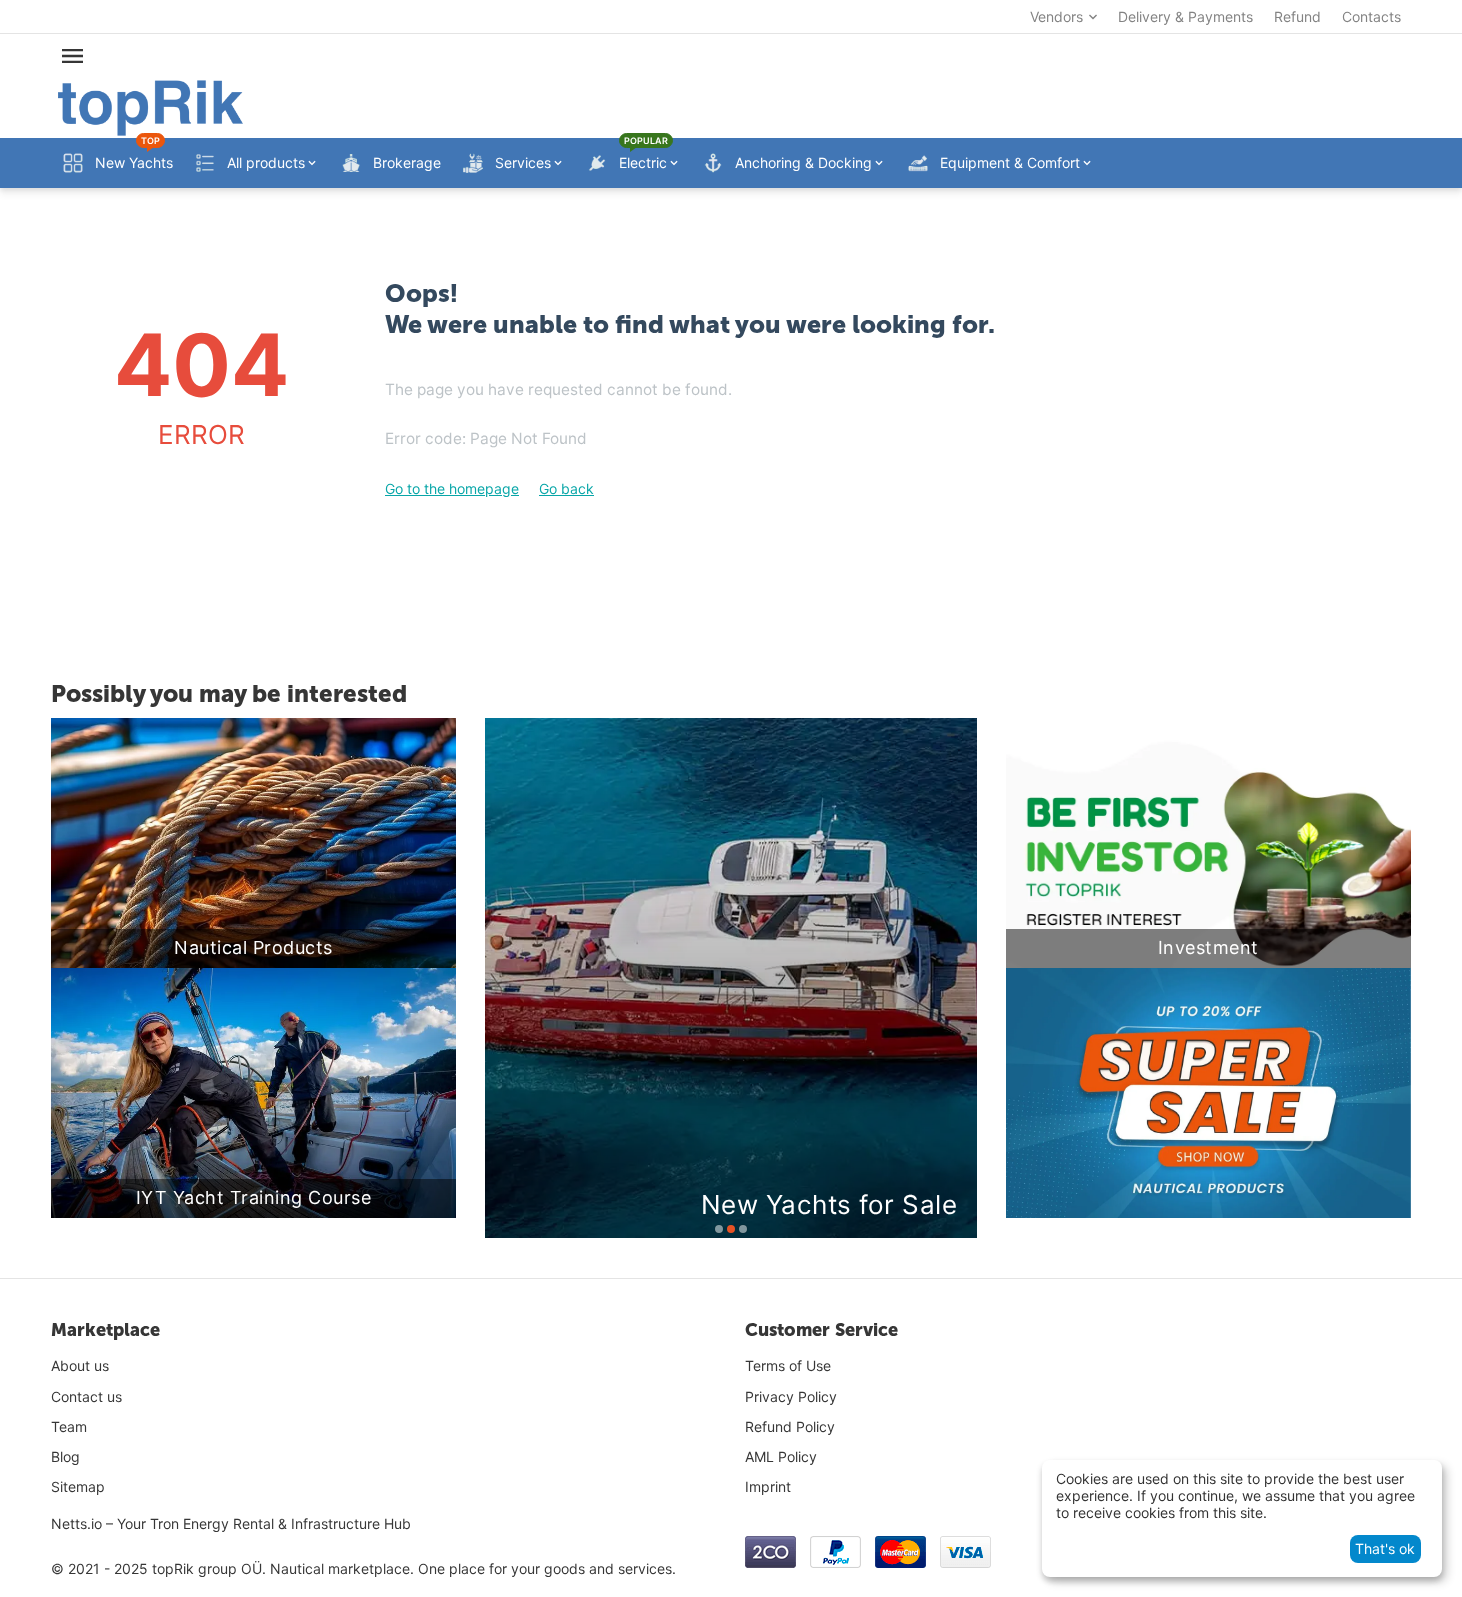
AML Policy (781, 1456)
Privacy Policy (791, 1396)
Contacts (1371, 16)
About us (80, 1365)
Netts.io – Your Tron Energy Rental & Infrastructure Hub (231, 1523)
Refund (1297, 16)
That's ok (1385, 1548)
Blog (65, 1456)
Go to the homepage (452, 488)
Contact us (86, 1396)
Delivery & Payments (1185, 16)
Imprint (768, 1486)
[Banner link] (1208, 1093)
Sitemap (78, 1486)
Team (69, 1426)
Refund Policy (790, 1426)
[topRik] (150, 106)
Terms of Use (788, 1365)
